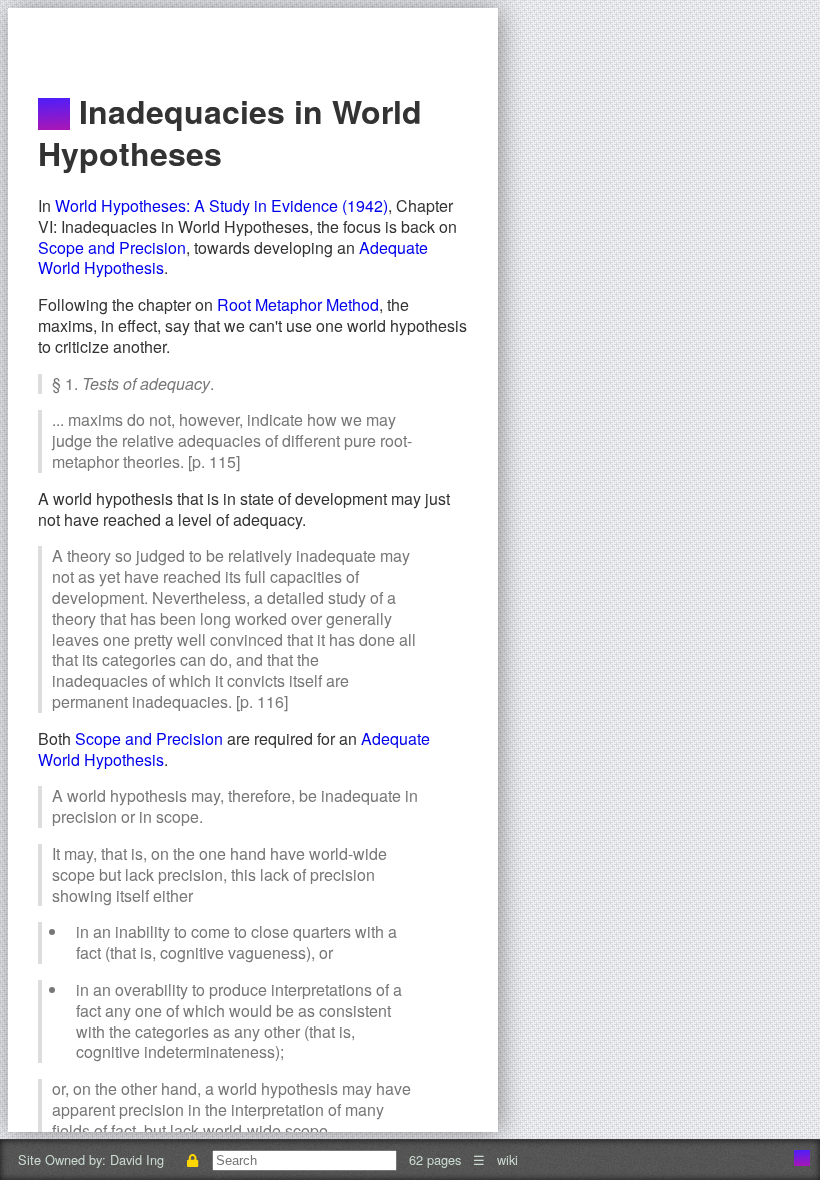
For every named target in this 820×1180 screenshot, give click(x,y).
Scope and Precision (112, 247)
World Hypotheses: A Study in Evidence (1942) (221, 205)
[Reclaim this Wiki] (192, 1159)
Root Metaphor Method (298, 304)
